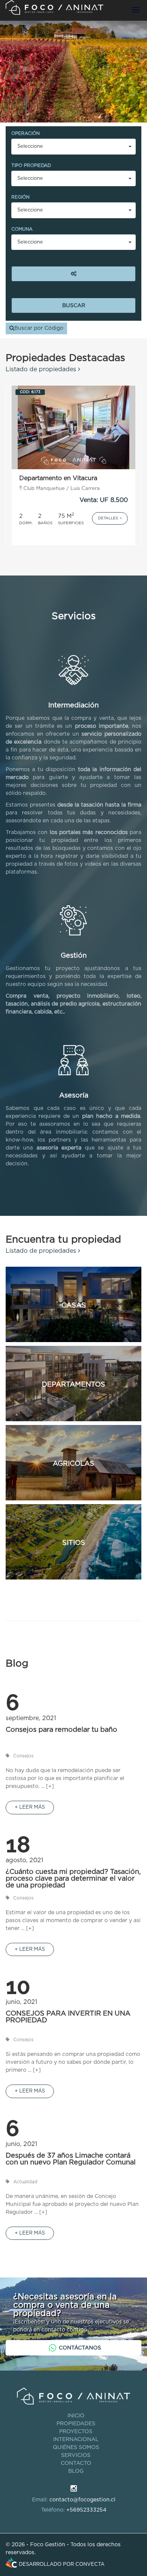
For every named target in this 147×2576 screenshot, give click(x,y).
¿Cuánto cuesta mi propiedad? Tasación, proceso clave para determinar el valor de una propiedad (73, 1879)
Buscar (74, 306)
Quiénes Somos (76, 2447)
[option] (73, 465)
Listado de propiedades (42, 369)
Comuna (22, 229)
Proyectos (76, 2432)
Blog (76, 2471)
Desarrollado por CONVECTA (62, 2565)
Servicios (76, 2455)
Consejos (23, 1756)
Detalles (109, 518)
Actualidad (25, 2182)
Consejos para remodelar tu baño (61, 1730)
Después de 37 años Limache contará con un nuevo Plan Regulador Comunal (71, 2159)
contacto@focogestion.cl (82, 2500)
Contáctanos (80, 2348)
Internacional (76, 2440)
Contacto (76, 2463)
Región (20, 197)
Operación (25, 133)
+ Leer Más (30, 1807)
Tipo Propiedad (31, 165)
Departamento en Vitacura (58, 478)
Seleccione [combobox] (30, 146)
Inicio (76, 2416)
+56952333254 (86, 2510)
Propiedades (76, 2424)
